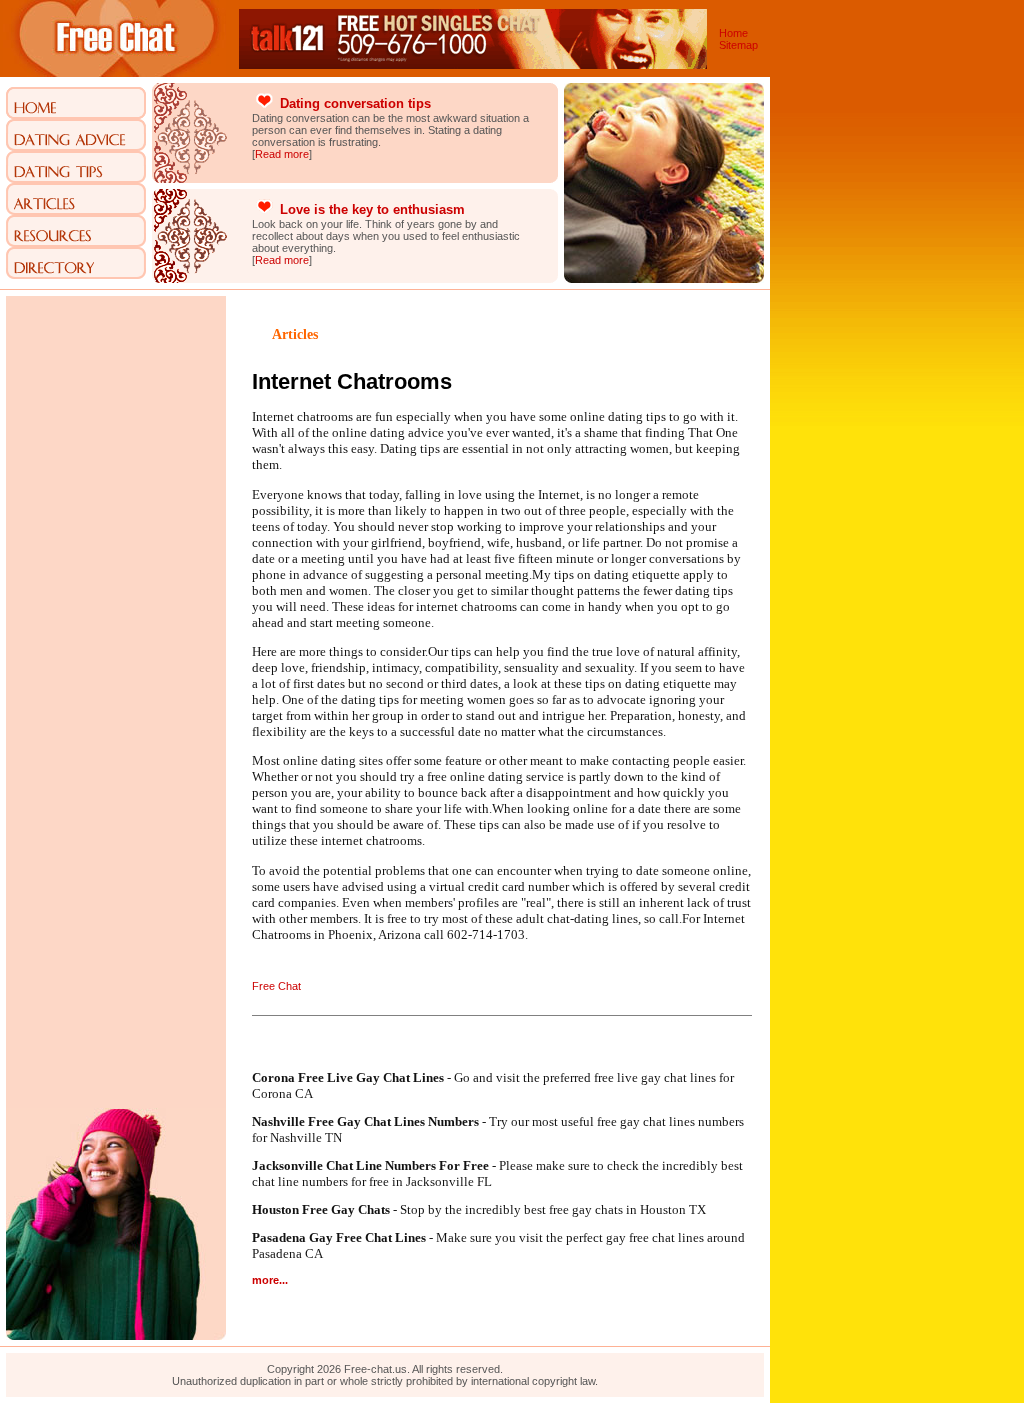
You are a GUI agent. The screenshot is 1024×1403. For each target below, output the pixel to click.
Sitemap (738, 45)
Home (733, 33)
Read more (282, 154)
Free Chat (276, 986)
